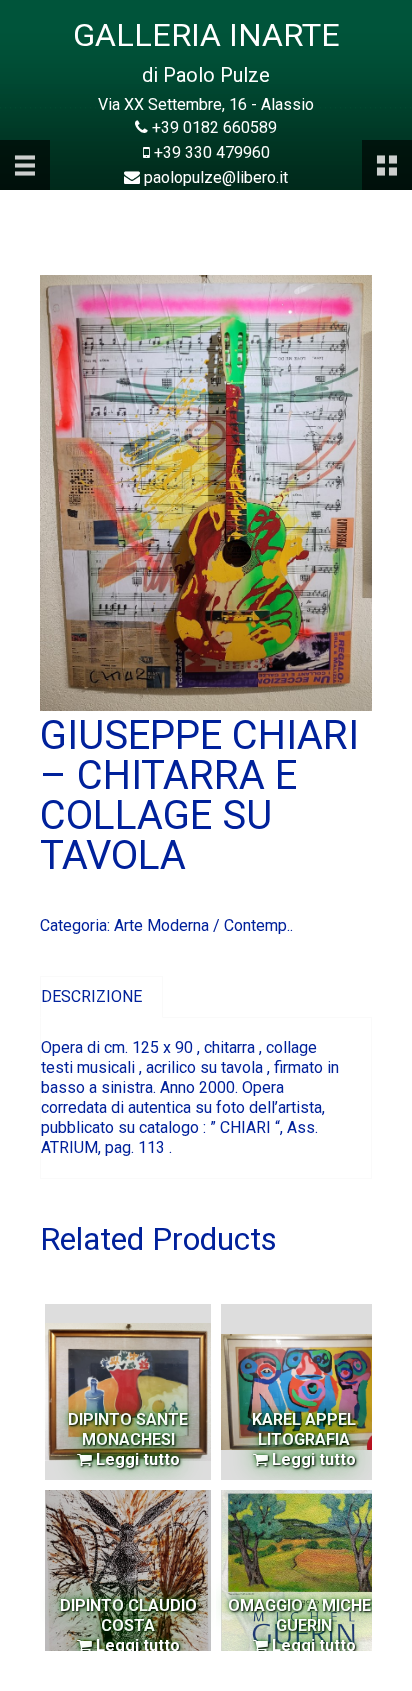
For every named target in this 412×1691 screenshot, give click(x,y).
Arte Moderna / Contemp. (202, 925)
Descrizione (91, 996)
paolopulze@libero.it (216, 177)
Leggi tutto (136, 1459)
